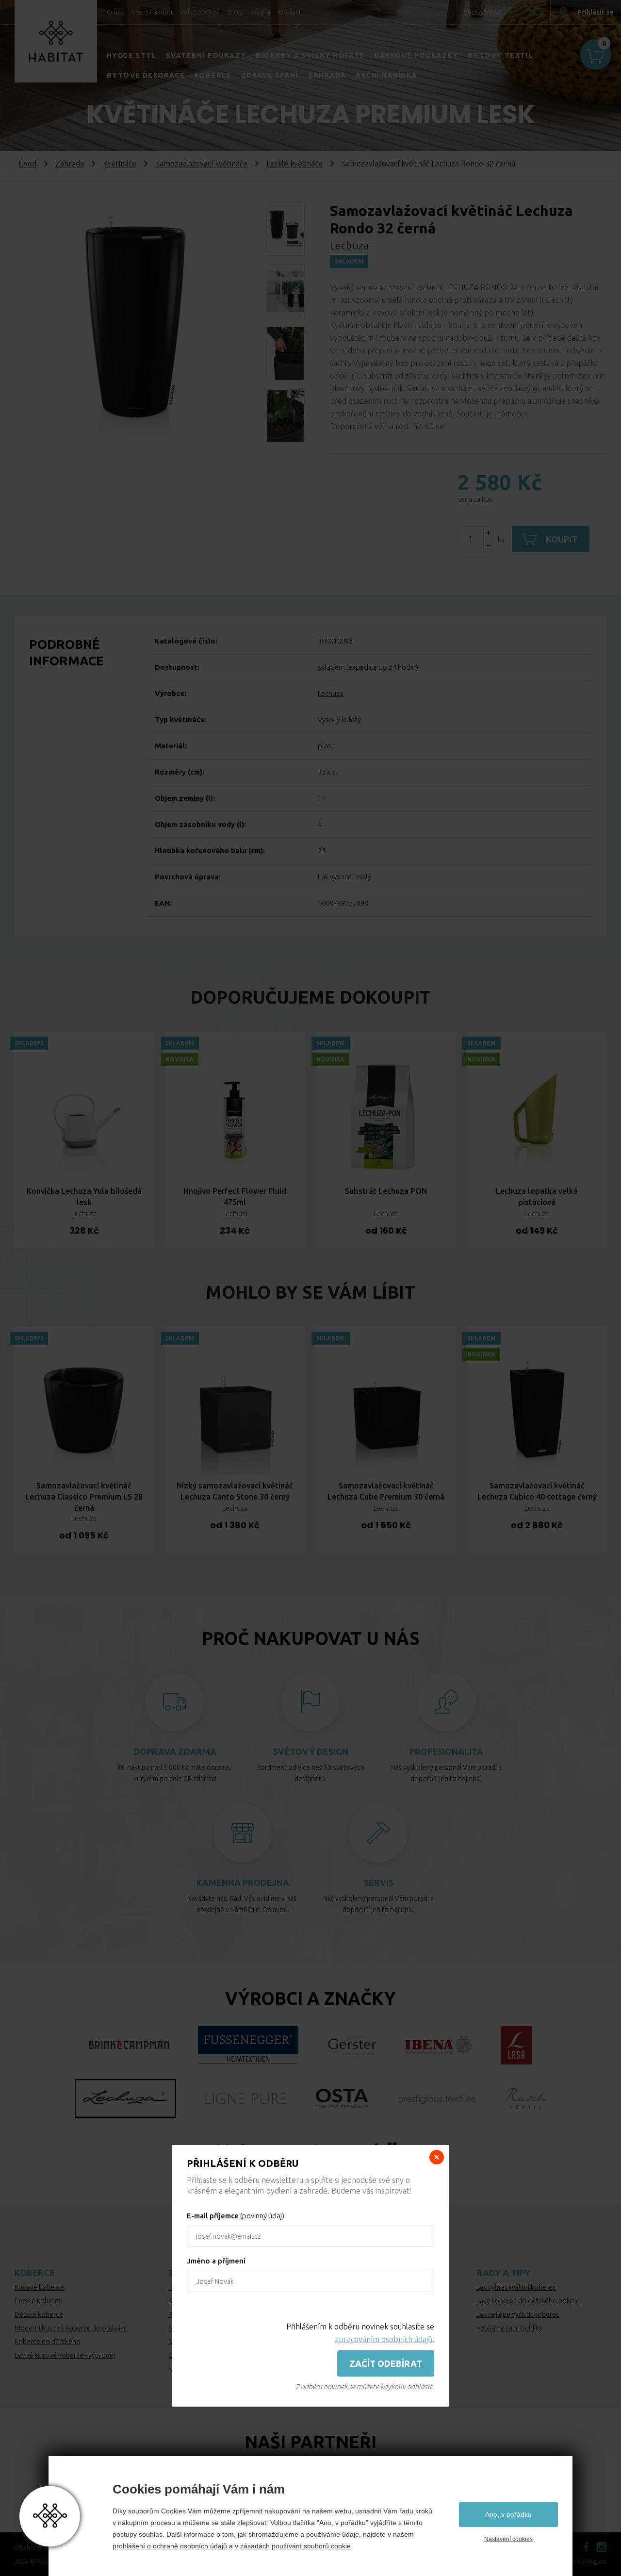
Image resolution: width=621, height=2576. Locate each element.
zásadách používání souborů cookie (295, 2546)
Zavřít (437, 2157)
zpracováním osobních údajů (384, 2339)
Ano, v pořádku (508, 2514)
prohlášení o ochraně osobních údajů (170, 2546)
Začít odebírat (386, 2363)
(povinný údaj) (236, 2216)
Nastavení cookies (508, 2539)
